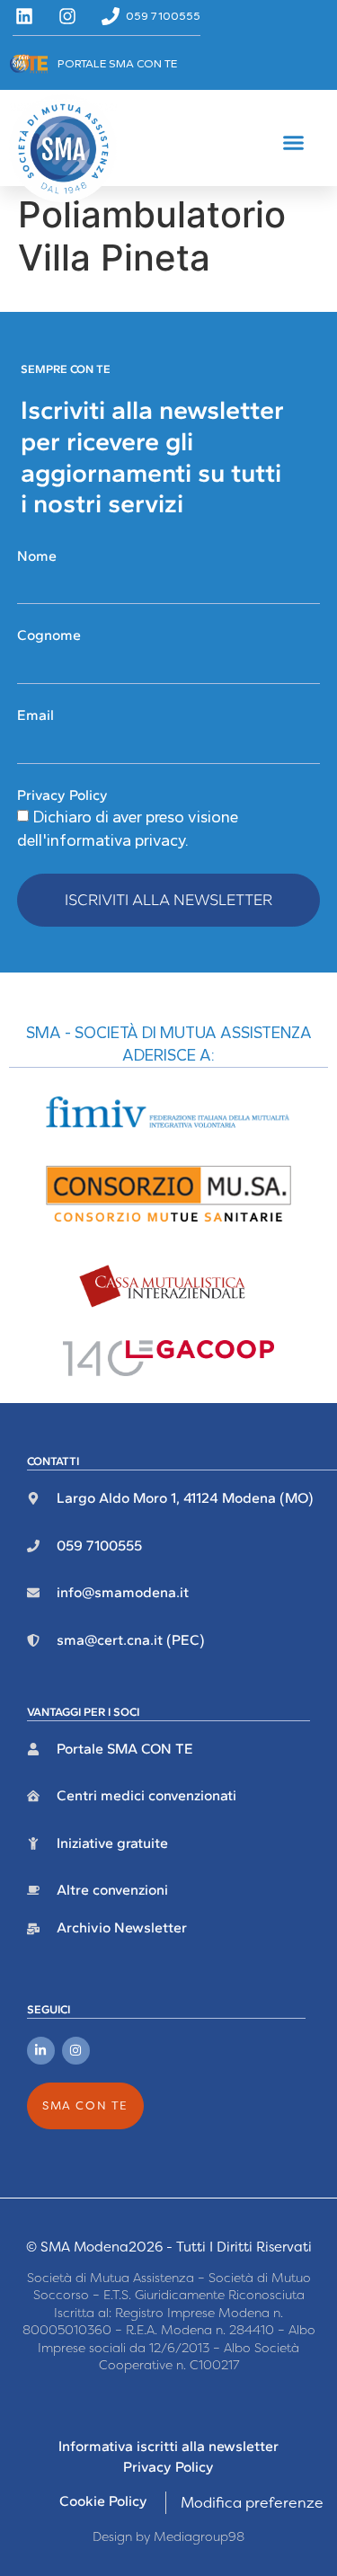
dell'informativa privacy (101, 840)
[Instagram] (76, 2051)
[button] (294, 143)
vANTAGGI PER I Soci (83, 1712)
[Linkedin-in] (41, 2051)
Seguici (49, 2009)
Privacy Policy (62, 795)
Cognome (49, 635)
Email (35, 715)
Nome (37, 556)
